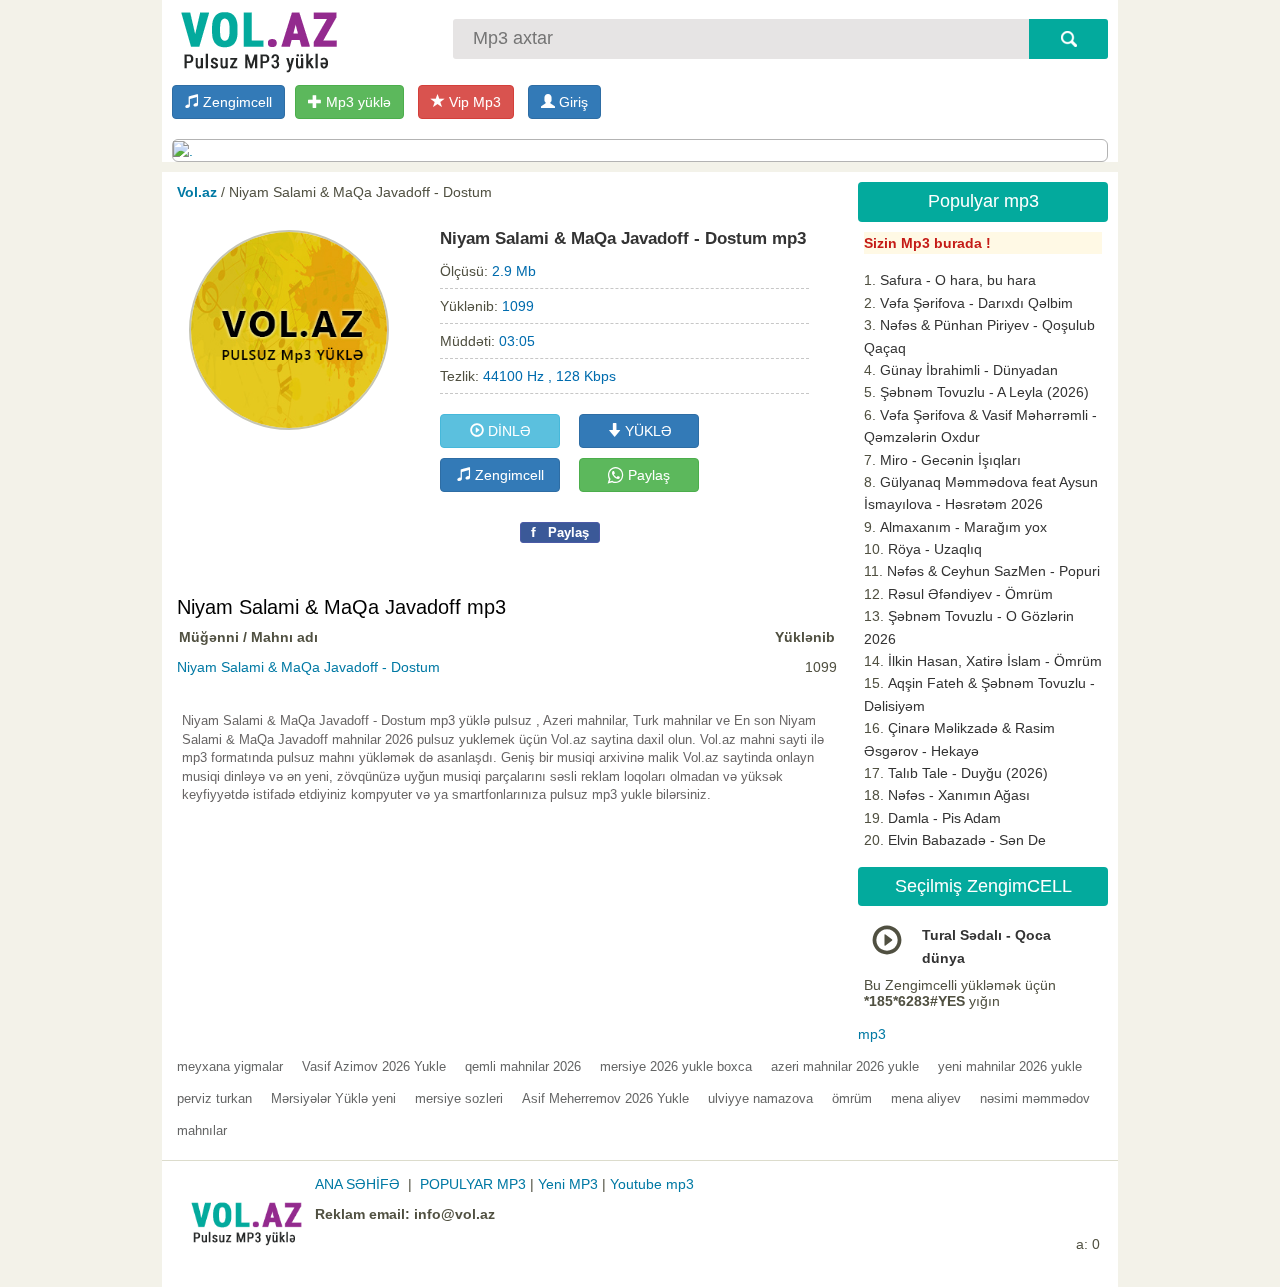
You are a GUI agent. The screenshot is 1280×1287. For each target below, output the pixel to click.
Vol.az (197, 192)
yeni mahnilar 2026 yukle (1010, 1066)
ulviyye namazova (760, 1098)
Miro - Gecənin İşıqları (950, 460)
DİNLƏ (507, 431)
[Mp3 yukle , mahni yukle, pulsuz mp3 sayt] (257, 37)
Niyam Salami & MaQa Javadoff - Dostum (308, 667)
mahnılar (202, 1130)
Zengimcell (235, 102)
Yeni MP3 (568, 1184)
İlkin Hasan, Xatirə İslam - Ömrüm (995, 661)
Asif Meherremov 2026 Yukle (605, 1098)
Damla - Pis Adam (944, 818)
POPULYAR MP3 (473, 1184)
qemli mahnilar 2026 (523, 1066)
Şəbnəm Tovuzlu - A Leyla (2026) (984, 392)
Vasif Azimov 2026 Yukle (374, 1066)
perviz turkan (214, 1098)
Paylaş (647, 475)
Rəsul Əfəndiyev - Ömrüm (970, 594)
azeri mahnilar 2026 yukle (845, 1066)
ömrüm (852, 1098)
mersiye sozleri (459, 1098)
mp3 (872, 1034)
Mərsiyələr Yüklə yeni (333, 1098)
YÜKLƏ (646, 431)
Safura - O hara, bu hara (958, 280)
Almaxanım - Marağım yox (963, 527)
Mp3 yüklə (356, 102)
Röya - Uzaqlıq (935, 549)
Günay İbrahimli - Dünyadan (969, 370)
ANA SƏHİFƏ (357, 1184)
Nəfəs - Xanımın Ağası (959, 795)
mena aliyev (926, 1098)
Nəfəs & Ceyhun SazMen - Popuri (993, 571)
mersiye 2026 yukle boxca (676, 1066)
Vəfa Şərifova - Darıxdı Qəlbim (976, 303)
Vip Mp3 (473, 102)
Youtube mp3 (652, 1184)
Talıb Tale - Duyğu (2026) (968, 773)
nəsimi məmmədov (1035, 1098)
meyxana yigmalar (230, 1066)
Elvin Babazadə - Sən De (967, 840)
